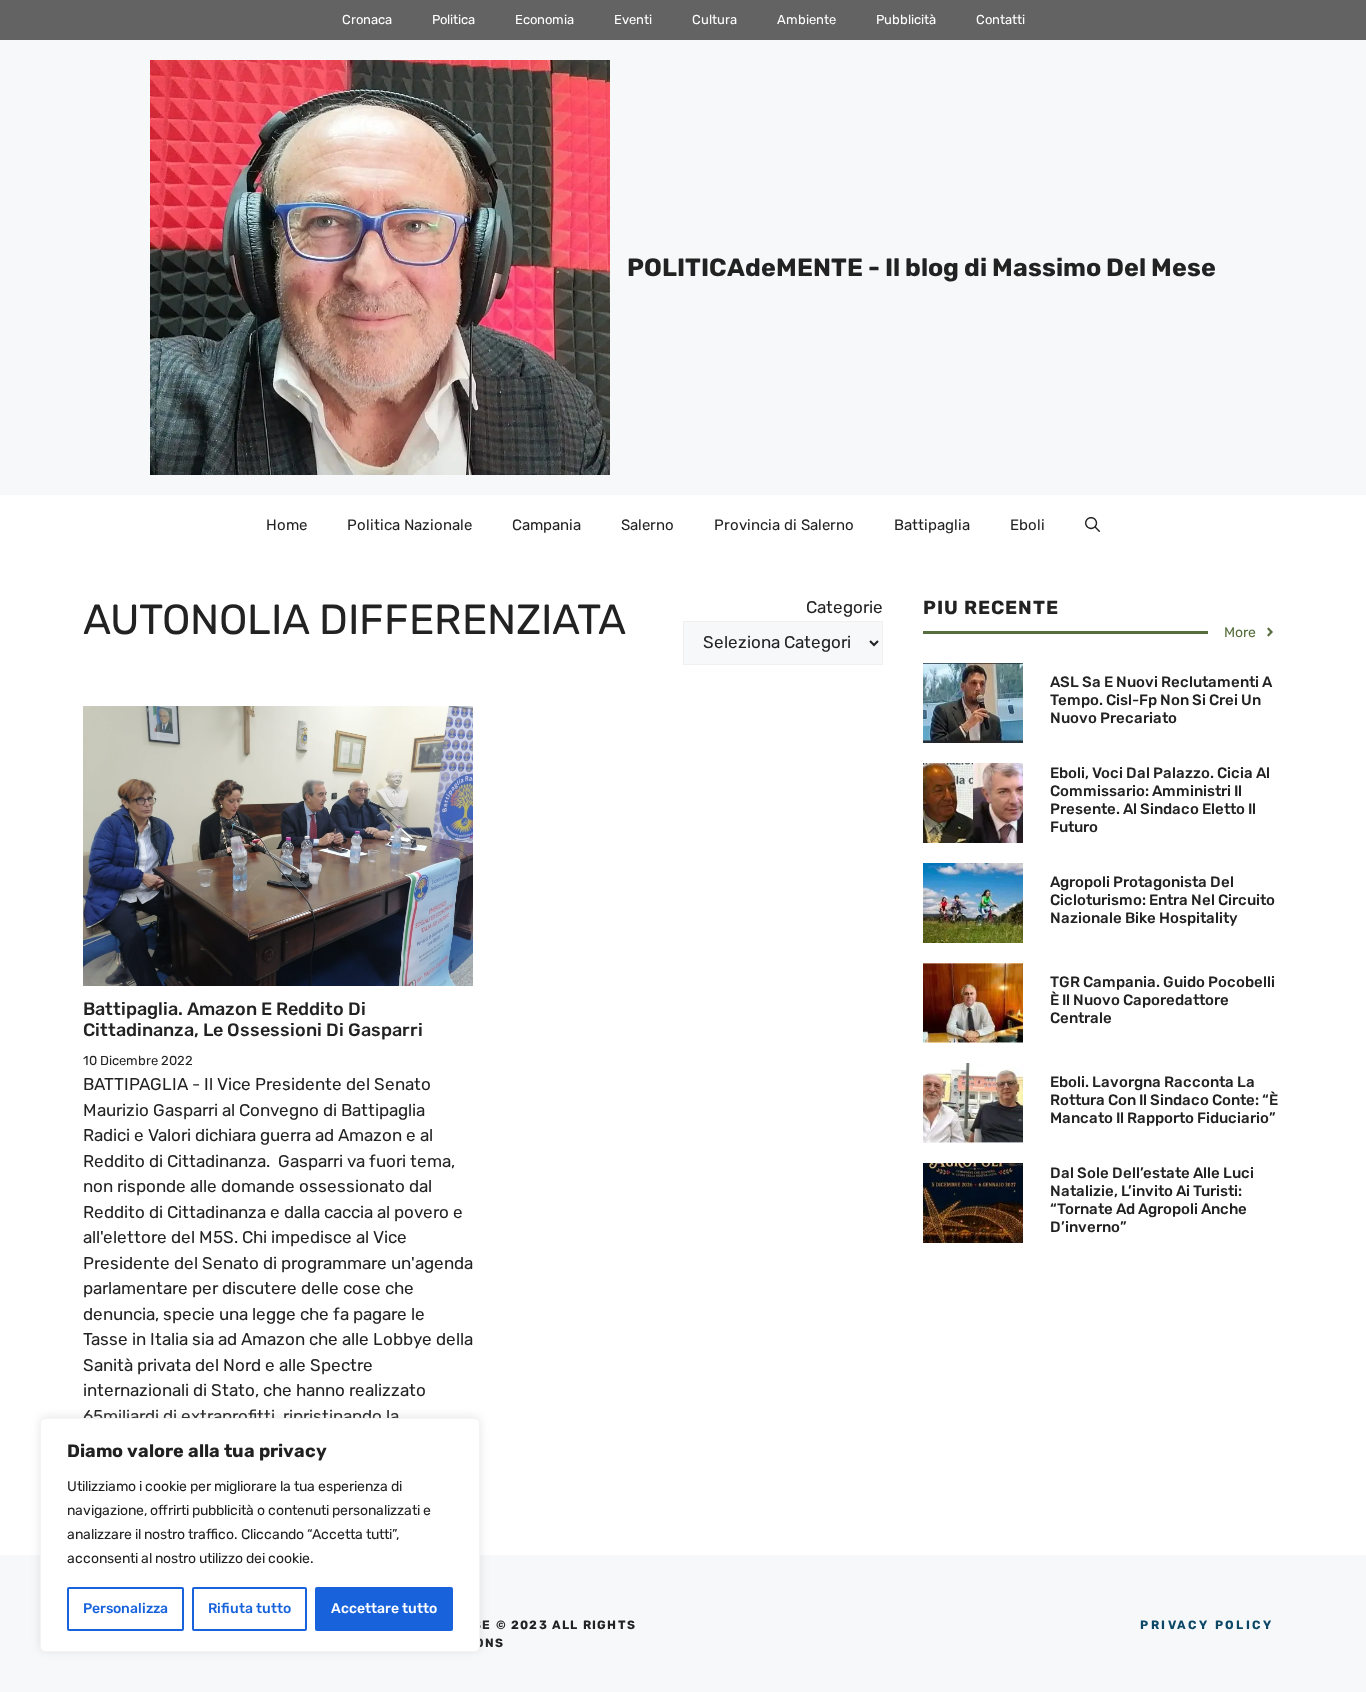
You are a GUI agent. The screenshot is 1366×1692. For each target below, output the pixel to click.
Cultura (714, 19)
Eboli (1027, 525)
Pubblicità (906, 19)
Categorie (844, 607)
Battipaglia (932, 525)
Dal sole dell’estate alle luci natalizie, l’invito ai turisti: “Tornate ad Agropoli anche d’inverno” (1152, 1200)
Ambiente (806, 19)
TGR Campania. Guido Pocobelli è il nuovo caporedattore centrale (1162, 1000)
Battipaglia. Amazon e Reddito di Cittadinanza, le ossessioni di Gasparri (253, 1020)
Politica (453, 19)
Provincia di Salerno (784, 525)
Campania (546, 525)
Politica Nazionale (409, 525)
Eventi (633, 19)
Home (286, 525)
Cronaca (367, 19)
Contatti (1000, 19)
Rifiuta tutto (249, 1608)
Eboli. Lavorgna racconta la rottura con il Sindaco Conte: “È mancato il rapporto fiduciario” (1164, 1100)
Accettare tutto (384, 1608)
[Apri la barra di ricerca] (1092, 525)
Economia (544, 19)
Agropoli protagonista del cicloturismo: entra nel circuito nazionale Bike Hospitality (1162, 900)
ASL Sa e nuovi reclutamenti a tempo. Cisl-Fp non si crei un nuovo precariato (1161, 700)
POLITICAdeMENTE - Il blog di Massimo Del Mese (921, 267)
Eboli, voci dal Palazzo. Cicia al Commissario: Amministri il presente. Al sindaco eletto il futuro (1160, 800)
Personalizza (125, 1608)
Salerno (647, 525)
